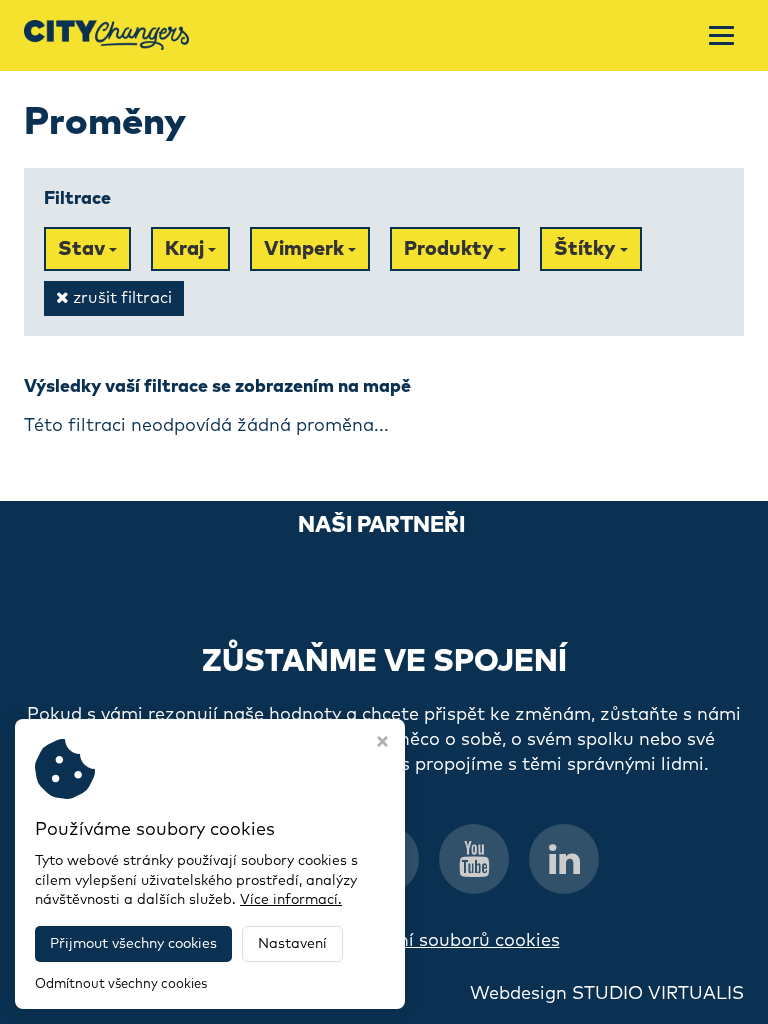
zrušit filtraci (120, 298)
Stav (83, 249)
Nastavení (292, 944)
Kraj (186, 249)
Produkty (451, 249)
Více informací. (291, 900)
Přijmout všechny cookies (133, 944)
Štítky (587, 249)
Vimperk (306, 249)
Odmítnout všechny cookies (121, 984)
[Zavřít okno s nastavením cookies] (382, 744)
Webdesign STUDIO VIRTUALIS (607, 994)
